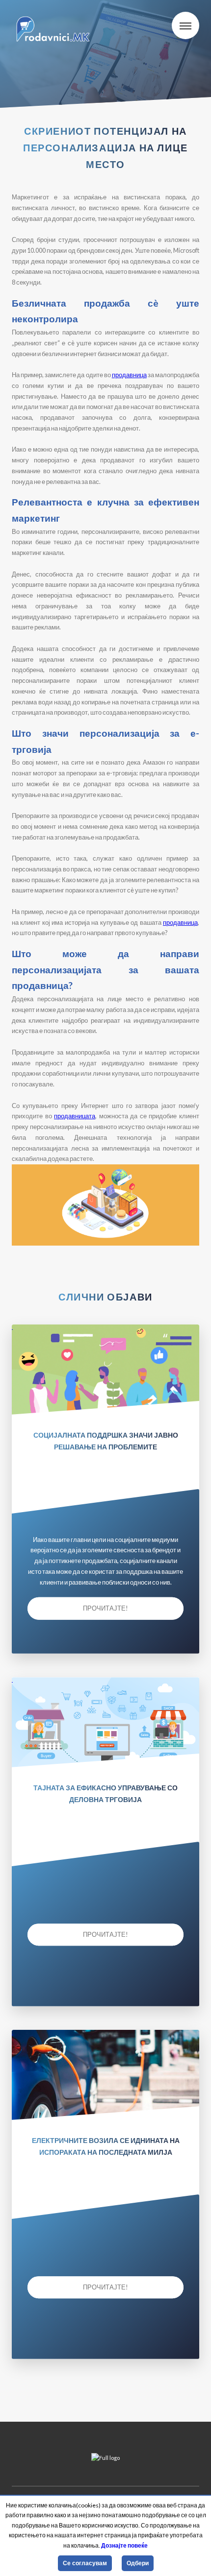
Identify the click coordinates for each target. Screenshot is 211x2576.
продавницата (75, 1116)
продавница (129, 375)
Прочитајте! (105, 1608)
